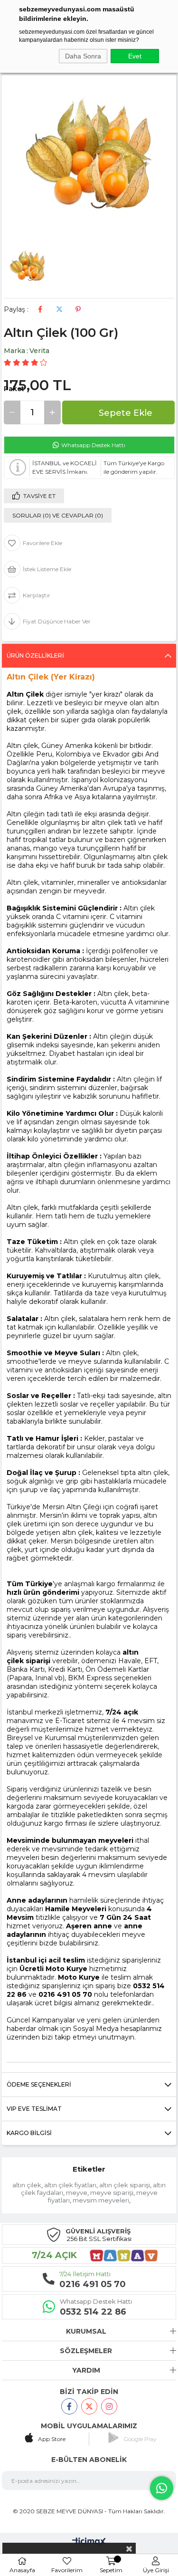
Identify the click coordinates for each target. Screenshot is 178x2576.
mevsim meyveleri (101, 2200)
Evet (135, 56)
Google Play (140, 2439)
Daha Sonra (83, 56)
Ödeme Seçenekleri (39, 2084)
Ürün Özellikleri (35, 656)
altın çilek (27, 2185)
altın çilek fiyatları (70, 2185)
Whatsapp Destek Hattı (93, 445)
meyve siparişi (112, 2193)
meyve (77, 2193)
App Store (52, 2439)
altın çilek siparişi (125, 2185)
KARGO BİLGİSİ (29, 2133)
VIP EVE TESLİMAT (34, 2109)
